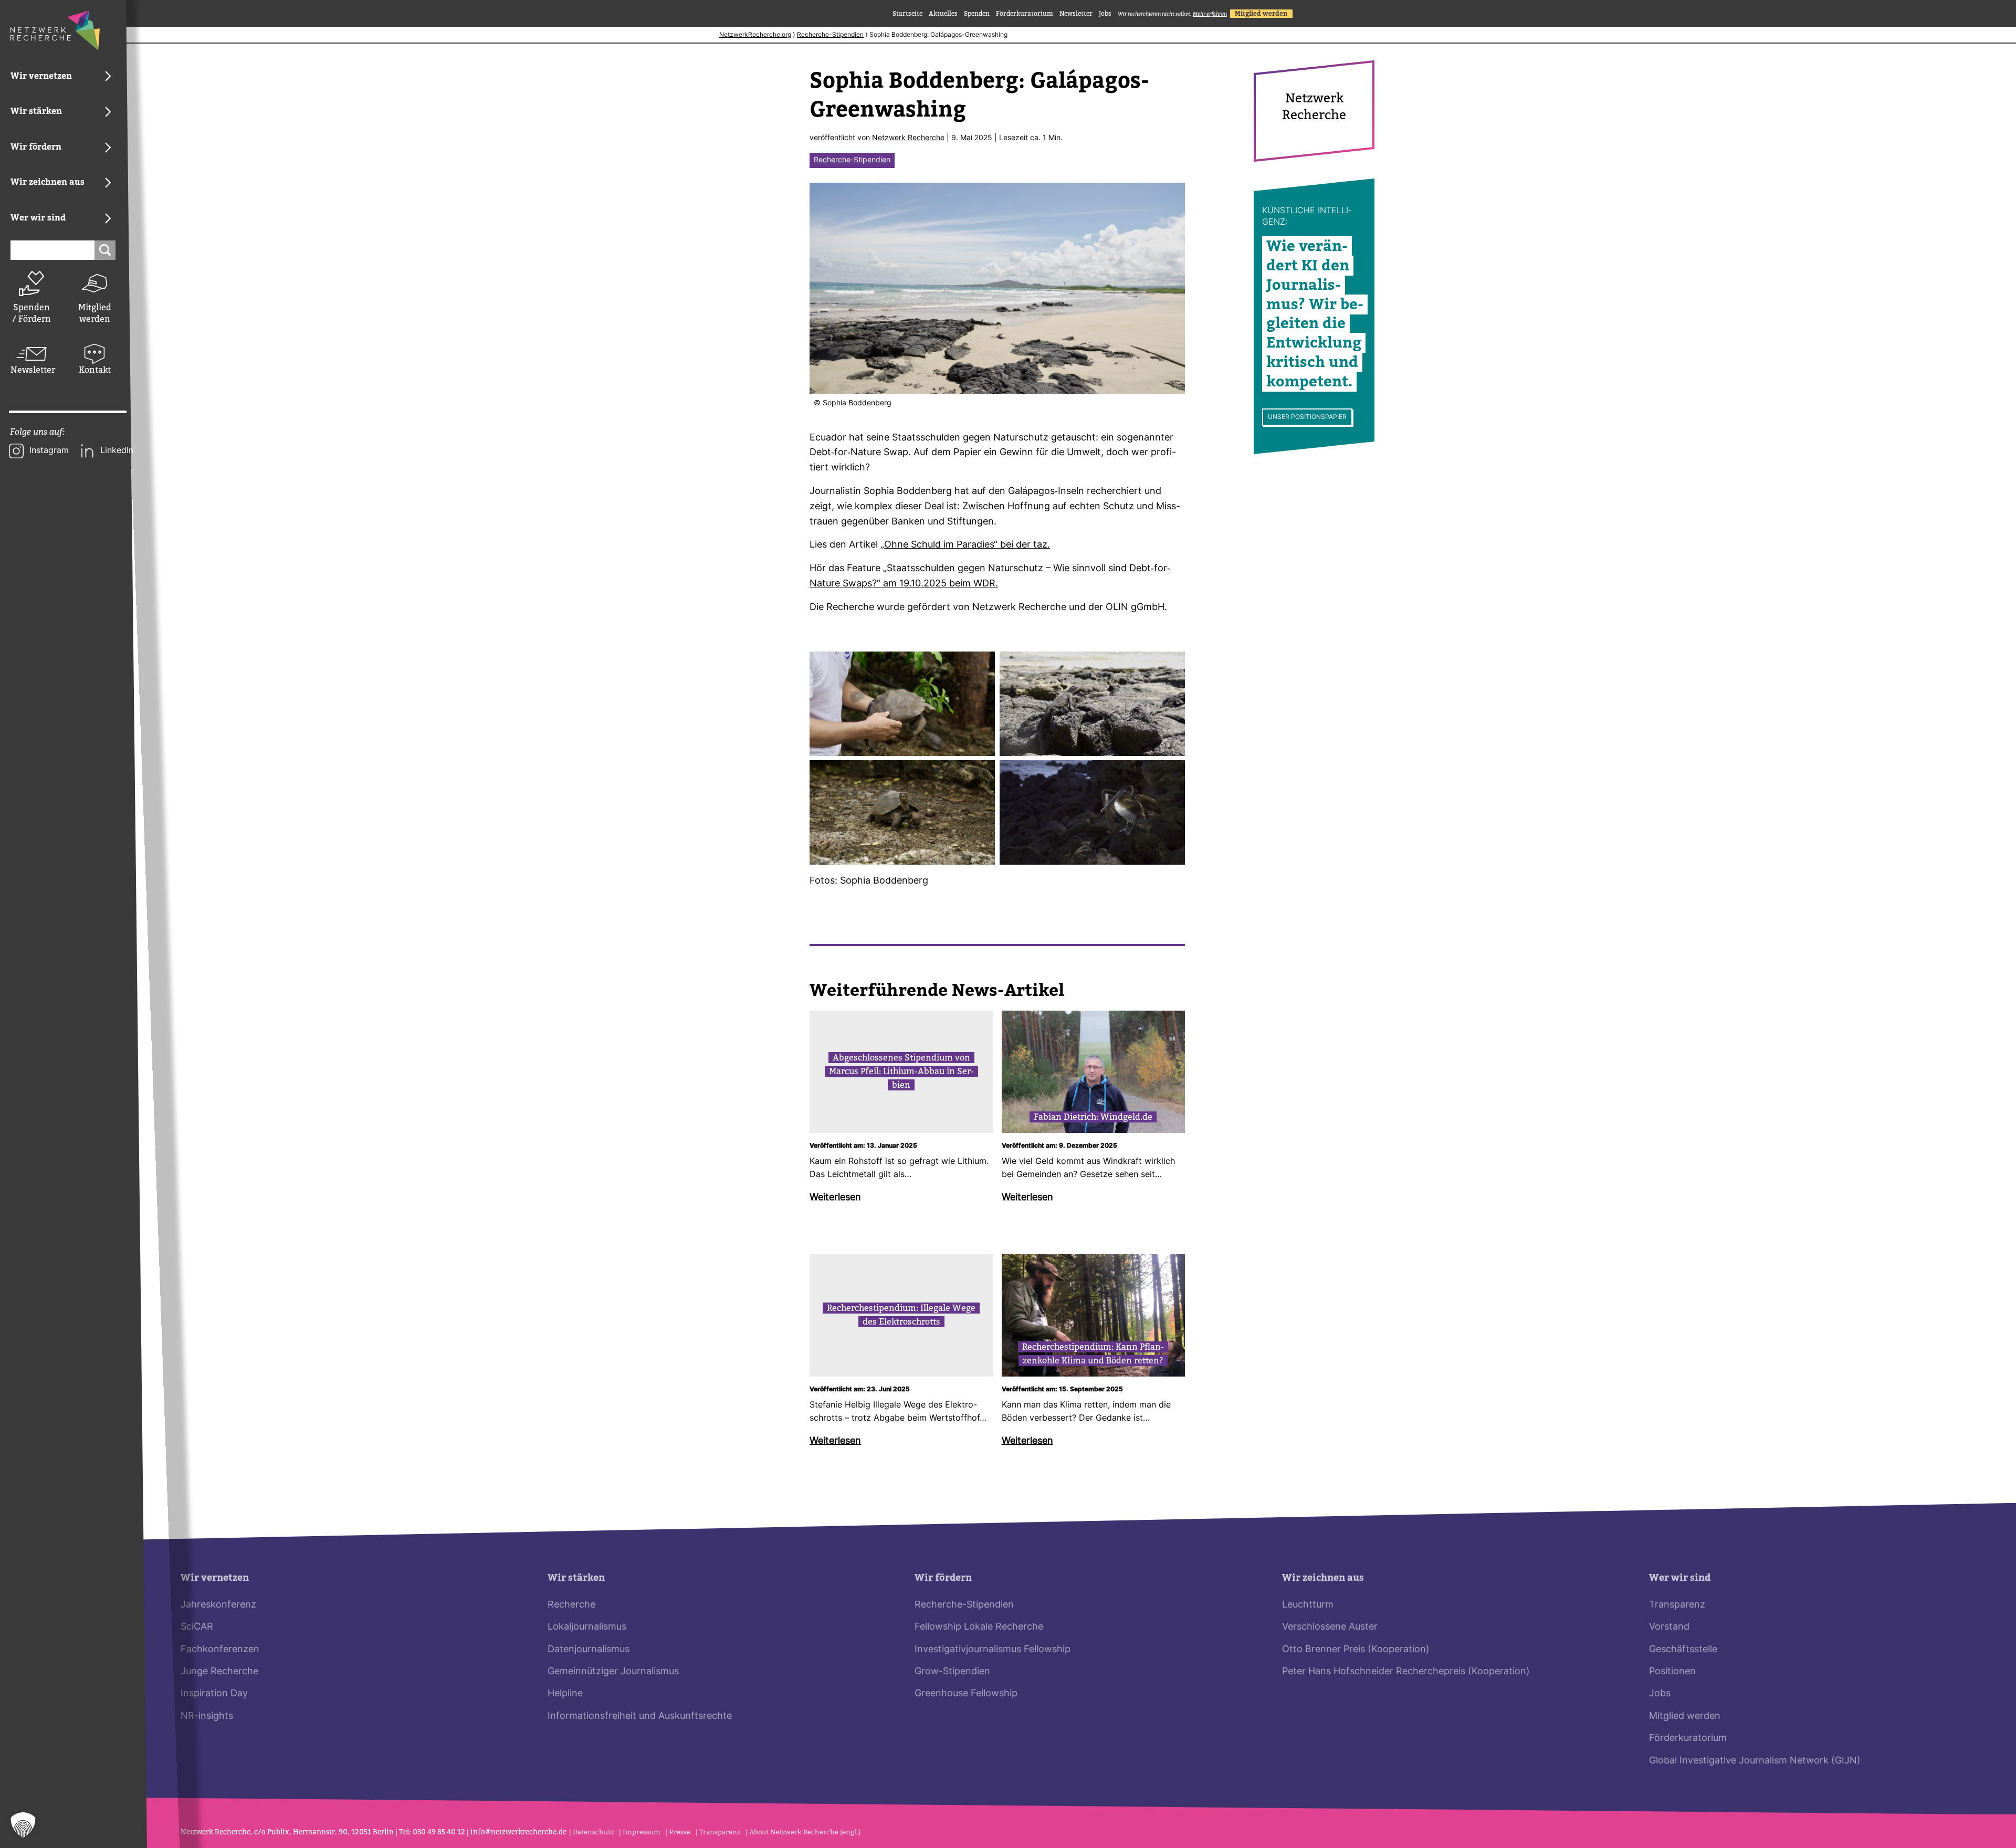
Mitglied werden (95, 313)
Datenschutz (593, 1832)
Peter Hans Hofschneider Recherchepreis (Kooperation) (1406, 1672)
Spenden (977, 14)
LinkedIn (117, 451)
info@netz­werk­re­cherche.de (518, 1832)
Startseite (907, 14)
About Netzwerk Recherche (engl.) (805, 1832)
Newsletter (31, 370)
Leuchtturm (1308, 1605)
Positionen (1672, 1672)
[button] (23, 1825)
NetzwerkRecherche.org (755, 35)
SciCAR (197, 1627)
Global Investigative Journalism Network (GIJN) (1755, 1761)
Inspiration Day (214, 1694)
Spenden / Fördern (31, 313)
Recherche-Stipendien (830, 35)
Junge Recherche (219, 1672)
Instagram (49, 451)
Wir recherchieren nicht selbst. (1172, 14)
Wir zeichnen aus (1323, 1578)
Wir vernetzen (215, 1578)
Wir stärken (576, 1578)
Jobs (1105, 14)
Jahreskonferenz (218, 1605)
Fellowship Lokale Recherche (979, 1627)
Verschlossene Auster (1330, 1627)
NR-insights (207, 1716)
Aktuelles (943, 14)
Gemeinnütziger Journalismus (613, 1672)
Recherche (571, 1605)
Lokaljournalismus (587, 1627)
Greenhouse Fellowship (966, 1694)
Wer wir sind (1680, 1578)
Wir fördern (943, 1578)
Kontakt (95, 370)
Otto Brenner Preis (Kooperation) (1356, 1650)
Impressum (642, 1832)
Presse (680, 1832)
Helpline (565, 1694)
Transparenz (1677, 1605)
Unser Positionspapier (1307, 417)
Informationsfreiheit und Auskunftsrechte (640, 1716)
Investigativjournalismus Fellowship (993, 1650)
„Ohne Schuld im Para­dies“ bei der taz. (965, 545)
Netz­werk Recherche (908, 138)
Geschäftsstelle (1683, 1650)
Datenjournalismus (589, 1650)
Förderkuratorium (1025, 14)
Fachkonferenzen (220, 1650)
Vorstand (1669, 1627)
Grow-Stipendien (952, 1672)
